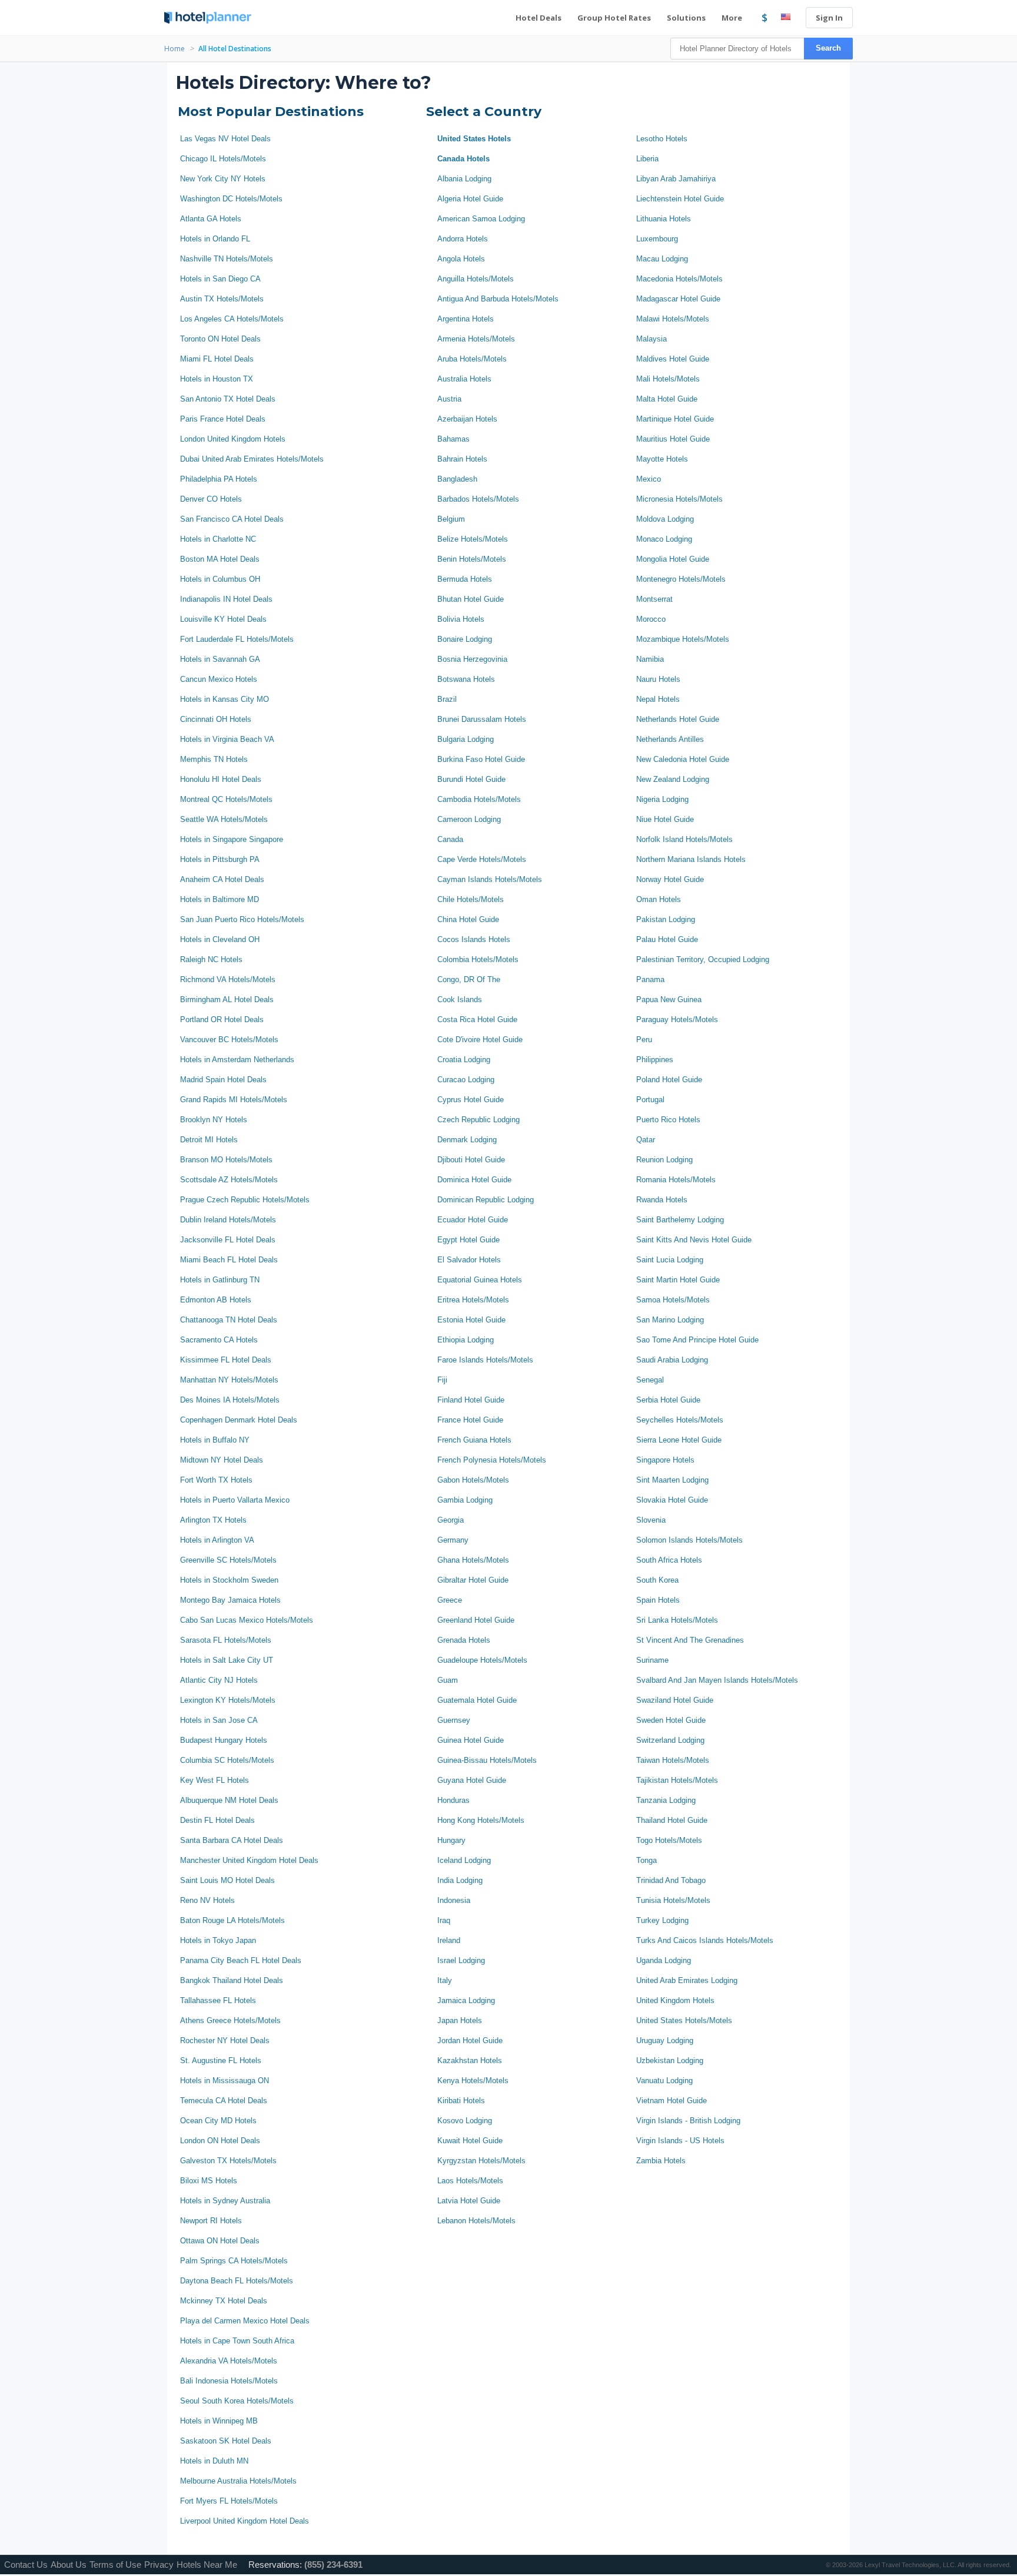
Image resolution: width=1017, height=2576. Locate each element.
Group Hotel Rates (614, 18)
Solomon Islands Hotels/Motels (689, 1540)
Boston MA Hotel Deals (220, 559)
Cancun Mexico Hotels (219, 679)
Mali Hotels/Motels (668, 379)
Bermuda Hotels (465, 579)
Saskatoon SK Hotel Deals (226, 2441)
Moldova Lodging (665, 519)
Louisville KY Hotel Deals (223, 619)
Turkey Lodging (662, 1920)
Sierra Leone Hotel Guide (679, 1440)
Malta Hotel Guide (667, 399)
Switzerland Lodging (670, 1740)
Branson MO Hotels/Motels (226, 1160)
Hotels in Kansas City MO (225, 699)
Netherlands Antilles (670, 739)
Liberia (647, 159)
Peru (644, 1040)
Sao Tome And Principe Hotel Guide (697, 1340)
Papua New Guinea (669, 999)
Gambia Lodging (465, 1500)
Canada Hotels (463, 159)
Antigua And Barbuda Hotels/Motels (498, 299)
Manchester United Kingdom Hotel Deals (249, 1860)
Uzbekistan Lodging (670, 2061)
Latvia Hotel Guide (469, 2201)
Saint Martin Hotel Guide (678, 1280)
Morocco (651, 619)
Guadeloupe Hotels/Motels (482, 1660)
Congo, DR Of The (469, 979)
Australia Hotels (464, 379)
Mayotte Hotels (662, 459)
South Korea (657, 1580)
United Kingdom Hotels (675, 2000)
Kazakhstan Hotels (470, 2061)
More (733, 18)
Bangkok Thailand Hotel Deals (232, 1980)
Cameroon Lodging (469, 819)
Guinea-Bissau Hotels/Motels (487, 1760)
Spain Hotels (658, 1600)
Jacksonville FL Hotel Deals (228, 1240)
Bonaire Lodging (465, 639)
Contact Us (26, 2565)
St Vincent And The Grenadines (690, 1640)
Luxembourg (657, 239)
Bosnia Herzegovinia (472, 659)
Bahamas (453, 439)
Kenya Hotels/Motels (473, 2081)
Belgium (451, 519)
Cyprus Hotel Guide (471, 1100)
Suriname (652, 1660)
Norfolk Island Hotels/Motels (684, 839)
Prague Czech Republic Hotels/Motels (245, 1200)
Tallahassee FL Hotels (218, 2000)
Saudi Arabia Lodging (672, 1360)
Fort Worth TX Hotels (216, 1480)
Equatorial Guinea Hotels (480, 1280)
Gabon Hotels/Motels (473, 1480)
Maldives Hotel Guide (673, 359)
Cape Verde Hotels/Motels (482, 859)
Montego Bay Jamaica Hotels (230, 1600)
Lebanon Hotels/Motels (476, 2221)
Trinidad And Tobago (671, 1880)
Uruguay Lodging (665, 2040)
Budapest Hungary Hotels (224, 1740)
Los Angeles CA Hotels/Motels (232, 319)
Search (828, 48)
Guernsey (454, 1720)
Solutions (686, 18)
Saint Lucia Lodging (670, 1260)
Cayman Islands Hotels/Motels (490, 879)
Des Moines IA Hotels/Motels (230, 1400)
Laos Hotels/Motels (470, 2181)
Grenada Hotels (464, 1640)
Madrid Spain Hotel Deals (223, 1080)
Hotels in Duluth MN (214, 2461)
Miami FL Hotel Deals (217, 359)
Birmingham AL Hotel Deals (227, 999)
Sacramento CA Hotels (219, 1340)
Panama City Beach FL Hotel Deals (241, 1960)
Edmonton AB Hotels (216, 1300)
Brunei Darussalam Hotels (482, 719)
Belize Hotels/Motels (473, 539)
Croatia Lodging (464, 1060)
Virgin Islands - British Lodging (688, 2121)
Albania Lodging (464, 179)
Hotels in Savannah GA (220, 659)
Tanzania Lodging (666, 1800)
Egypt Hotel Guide (468, 1240)
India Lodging (460, 1880)
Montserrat (654, 599)
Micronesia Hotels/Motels (679, 499)
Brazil (447, 699)
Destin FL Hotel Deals (217, 1820)
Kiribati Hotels (461, 2101)
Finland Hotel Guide (471, 1400)
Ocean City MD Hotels (218, 2121)
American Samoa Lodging (481, 219)
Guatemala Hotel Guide (477, 1700)
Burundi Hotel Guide (471, 779)
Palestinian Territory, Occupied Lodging (703, 959)
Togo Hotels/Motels (669, 1840)
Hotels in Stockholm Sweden (229, 1580)
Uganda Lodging (664, 1960)
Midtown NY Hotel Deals (222, 1460)
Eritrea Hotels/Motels (473, 1300)
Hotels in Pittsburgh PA (220, 859)
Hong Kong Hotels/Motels (481, 1820)
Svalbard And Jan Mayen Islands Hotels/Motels (717, 1680)
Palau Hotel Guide (667, 939)
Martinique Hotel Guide (675, 419)
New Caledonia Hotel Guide (683, 759)
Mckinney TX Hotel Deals (224, 2301)
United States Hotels (474, 139)
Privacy (159, 2565)
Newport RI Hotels (211, 2221)
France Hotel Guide (470, 1420)
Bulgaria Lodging (466, 739)
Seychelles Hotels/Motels (680, 1420)
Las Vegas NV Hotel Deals (225, 139)
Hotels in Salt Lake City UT (227, 1660)
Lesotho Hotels (662, 139)
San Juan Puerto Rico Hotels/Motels (242, 919)
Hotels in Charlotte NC (218, 539)
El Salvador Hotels (469, 1260)
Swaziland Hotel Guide (675, 1700)
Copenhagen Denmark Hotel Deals (239, 1420)
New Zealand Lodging (673, 779)
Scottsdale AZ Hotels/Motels (229, 1180)
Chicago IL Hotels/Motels (223, 159)
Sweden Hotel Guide (671, 1720)
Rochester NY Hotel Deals (225, 2040)
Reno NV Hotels (207, 1900)
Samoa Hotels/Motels (673, 1300)
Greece (450, 1600)
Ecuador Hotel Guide (473, 1220)
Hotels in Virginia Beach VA (227, 739)
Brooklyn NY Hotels (214, 1120)
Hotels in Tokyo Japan (218, 1940)
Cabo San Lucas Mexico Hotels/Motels (247, 1620)
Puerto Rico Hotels (668, 1120)
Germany (453, 1540)
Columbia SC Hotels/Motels (227, 1760)
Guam (448, 1680)
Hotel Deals (539, 18)
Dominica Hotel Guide (474, 1180)
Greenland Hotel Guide (476, 1620)
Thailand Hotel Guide (672, 1820)
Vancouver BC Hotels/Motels (229, 1040)
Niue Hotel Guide (665, 819)
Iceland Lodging (464, 1860)
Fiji (442, 1380)
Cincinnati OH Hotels (216, 719)
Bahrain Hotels (462, 459)
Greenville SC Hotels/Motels (228, 1560)
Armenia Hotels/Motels (476, 339)
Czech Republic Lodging (478, 1120)
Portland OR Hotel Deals (222, 1020)
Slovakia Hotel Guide (672, 1500)
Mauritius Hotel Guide (673, 439)
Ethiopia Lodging (466, 1340)
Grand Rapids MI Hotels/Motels (234, 1100)
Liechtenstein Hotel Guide (680, 199)
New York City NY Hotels (223, 179)
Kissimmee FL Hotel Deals (226, 1360)
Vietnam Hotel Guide (672, 2101)
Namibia (650, 659)
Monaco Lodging (664, 539)
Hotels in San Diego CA (220, 279)
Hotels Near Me (207, 2565)
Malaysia (652, 339)
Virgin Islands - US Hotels (680, 2141)
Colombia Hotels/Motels (478, 959)
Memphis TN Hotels (214, 759)
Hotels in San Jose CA (219, 1720)
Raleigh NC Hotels (211, 959)
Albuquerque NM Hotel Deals (229, 1800)
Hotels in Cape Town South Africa (237, 2341)
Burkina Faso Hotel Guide (481, 759)
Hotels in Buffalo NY (215, 1440)
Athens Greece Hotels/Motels (230, 2020)
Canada (450, 839)
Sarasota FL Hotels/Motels (226, 1640)
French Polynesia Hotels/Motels (492, 1460)
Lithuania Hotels (664, 219)
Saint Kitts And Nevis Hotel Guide (694, 1240)
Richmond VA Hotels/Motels (228, 979)
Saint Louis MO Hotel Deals (227, 1880)
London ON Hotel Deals (220, 2141)
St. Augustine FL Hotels (221, 2061)
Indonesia (454, 1900)
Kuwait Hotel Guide (470, 2141)
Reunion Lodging (664, 1160)
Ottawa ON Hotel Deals (220, 2241)
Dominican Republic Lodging (486, 1200)
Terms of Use (115, 2565)
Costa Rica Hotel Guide (477, 1020)
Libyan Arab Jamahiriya (676, 179)
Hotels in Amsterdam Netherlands (237, 1060)
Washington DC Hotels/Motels (231, 199)
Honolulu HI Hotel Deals (221, 779)
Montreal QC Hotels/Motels (226, 799)
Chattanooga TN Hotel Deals (229, 1320)
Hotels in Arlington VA (217, 1540)
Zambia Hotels (661, 2161)
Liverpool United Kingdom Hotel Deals (245, 2521)
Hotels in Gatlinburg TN (220, 1280)
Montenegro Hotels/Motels (681, 579)
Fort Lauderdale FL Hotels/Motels (237, 639)
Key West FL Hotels (215, 1780)
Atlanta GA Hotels (211, 219)
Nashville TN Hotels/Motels (227, 259)
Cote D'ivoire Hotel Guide (480, 1040)
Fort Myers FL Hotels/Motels (229, 2501)
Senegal (650, 1380)
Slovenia (651, 1520)
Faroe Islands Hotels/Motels (485, 1360)
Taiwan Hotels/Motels (673, 1760)
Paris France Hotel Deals (223, 419)
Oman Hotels (659, 899)
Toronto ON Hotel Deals (220, 339)
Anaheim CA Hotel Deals (222, 879)
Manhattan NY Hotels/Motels (229, 1380)
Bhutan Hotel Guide (471, 599)
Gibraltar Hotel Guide (473, 1580)
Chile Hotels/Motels (471, 899)
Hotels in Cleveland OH (220, 939)
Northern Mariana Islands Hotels (691, 859)
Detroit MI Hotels (209, 1140)
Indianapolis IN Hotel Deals (226, 599)
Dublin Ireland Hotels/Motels (228, 1220)
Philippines (655, 1060)
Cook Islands (460, 999)
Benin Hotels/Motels (472, 559)
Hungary (451, 1840)
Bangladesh (457, 479)
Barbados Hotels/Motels (478, 499)
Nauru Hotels (658, 679)
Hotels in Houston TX (217, 379)
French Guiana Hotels (474, 1440)
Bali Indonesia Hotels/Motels (229, 2381)
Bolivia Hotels (461, 619)
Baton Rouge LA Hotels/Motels (232, 1920)
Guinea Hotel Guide (471, 1740)
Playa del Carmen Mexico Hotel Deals (245, 2321)
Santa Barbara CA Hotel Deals (232, 1840)
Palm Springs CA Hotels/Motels (234, 2261)
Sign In (829, 18)
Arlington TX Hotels (213, 1520)
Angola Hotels (461, 259)
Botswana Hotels (466, 679)
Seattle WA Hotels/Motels (224, 819)
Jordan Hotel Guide (470, 2040)
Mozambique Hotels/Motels (683, 639)
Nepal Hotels (658, 699)
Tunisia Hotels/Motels (673, 1900)
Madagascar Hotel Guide (678, 299)
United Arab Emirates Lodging (687, 1980)
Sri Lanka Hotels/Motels (677, 1620)
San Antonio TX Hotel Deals (228, 399)
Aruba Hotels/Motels (472, 359)
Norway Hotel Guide (670, 879)
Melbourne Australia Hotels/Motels (238, 2481)
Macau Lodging (662, 259)
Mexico (649, 479)
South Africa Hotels (669, 1560)
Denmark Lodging (467, 1140)
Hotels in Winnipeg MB (219, 2421)
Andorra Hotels (463, 239)
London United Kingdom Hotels (233, 439)
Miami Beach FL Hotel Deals (229, 1260)
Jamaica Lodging (466, 2000)
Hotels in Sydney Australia (225, 2201)
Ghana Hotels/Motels (473, 1560)
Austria (449, 399)
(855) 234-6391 (333, 2565)
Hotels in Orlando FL (215, 239)
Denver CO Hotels (211, 499)
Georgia (451, 1520)
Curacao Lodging (466, 1080)
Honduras (453, 1800)
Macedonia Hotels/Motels (679, 279)
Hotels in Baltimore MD (220, 899)
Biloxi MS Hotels (209, 2181)
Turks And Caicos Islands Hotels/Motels (705, 1940)
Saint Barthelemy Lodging (680, 1220)
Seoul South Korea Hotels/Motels (237, 2401)
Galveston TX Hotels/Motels (228, 2161)
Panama (650, 979)
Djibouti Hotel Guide (471, 1160)
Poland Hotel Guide (669, 1080)
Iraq (444, 1920)
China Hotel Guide (468, 919)
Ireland (449, 1940)
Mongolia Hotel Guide (673, 559)
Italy (445, 1980)
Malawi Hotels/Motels (673, 319)
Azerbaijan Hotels (467, 419)
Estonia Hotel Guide (471, 1320)
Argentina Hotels (466, 319)
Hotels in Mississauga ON (225, 2081)
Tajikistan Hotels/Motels (677, 1780)
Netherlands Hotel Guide (678, 719)
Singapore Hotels (665, 1460)
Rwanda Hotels (662, 1200)
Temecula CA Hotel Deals (224, 2101)
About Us (69, 2565)
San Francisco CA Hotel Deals (232, 519)
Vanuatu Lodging (664, 2081)
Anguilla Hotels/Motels (476, 279)
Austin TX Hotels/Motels (222, 299)
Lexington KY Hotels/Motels (228, 1700)
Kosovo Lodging (465, 2121)
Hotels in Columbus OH (220, 579)
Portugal (650, 1100)
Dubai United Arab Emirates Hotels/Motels (252, 459)
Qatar (646, 1140)
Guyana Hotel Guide (472, 1780)
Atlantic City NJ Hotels (219, 1680)
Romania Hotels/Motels (676, 1180)
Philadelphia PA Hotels (219, 479)
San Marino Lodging (670, 1320)
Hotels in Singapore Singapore (232, 839)
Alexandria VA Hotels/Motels (229, 2361)
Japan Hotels (460, 2020)
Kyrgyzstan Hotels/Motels (481, 2161)
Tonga (647, 1860)
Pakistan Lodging (666, 919)
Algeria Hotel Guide (470, 199)
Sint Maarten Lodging (672, 1480)
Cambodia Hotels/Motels (479, 799)
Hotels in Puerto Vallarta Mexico (235, 1500)
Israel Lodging (461, 1960)
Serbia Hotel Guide (668, 1400)
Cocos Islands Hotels (474, 939)
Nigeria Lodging (662, 799)
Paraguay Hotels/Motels (677, 1020)
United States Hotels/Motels (684, 2020)
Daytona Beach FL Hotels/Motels (237, 2281)
